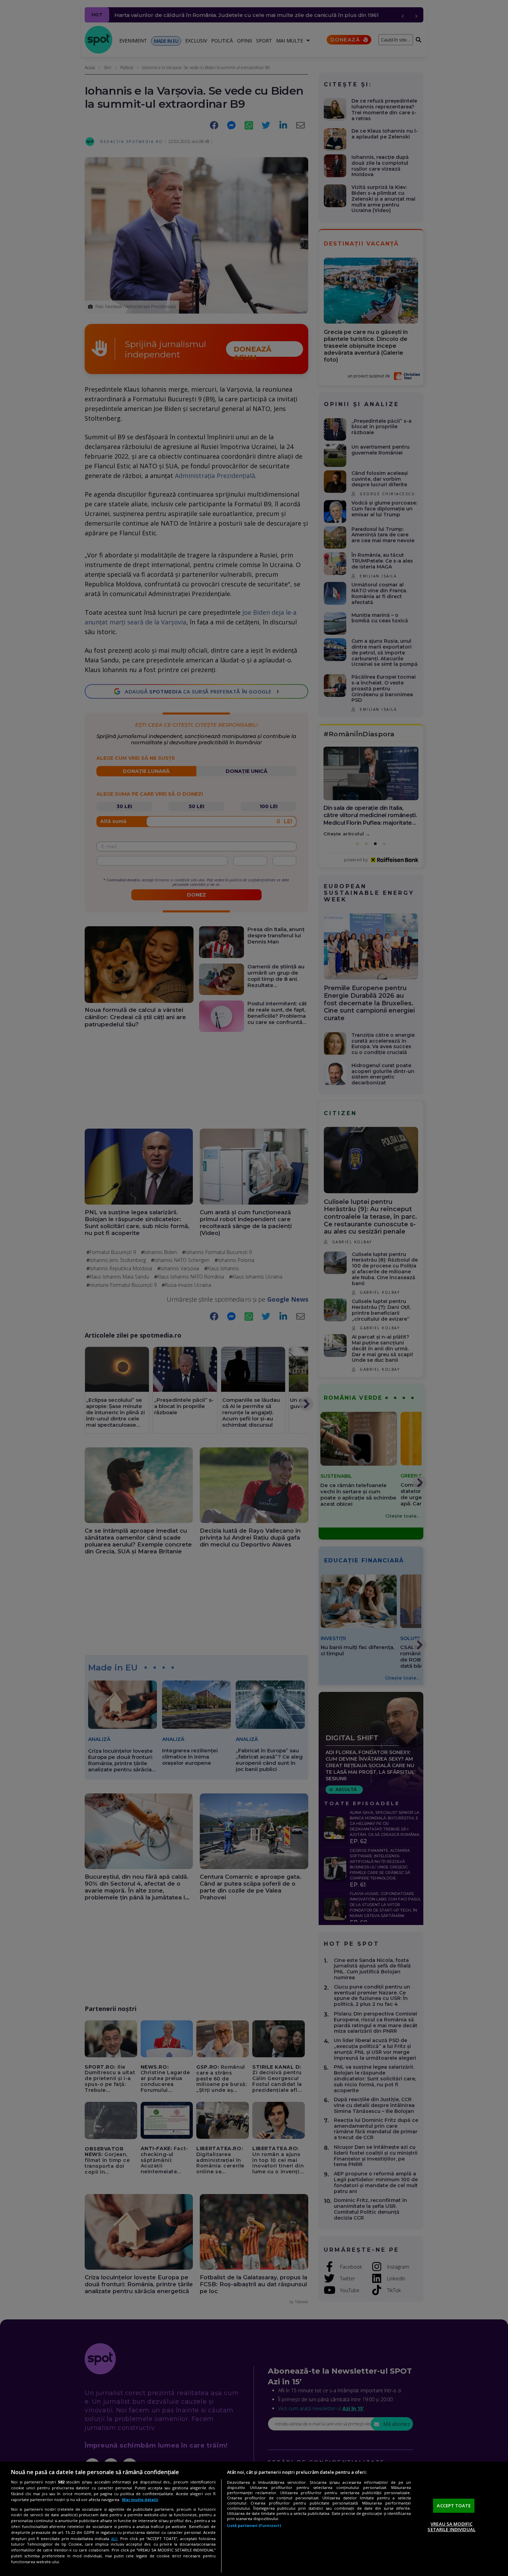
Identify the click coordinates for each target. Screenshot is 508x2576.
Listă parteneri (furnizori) (254, 2525)
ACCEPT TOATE (454, 2506)
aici (114, 2539)
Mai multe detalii (140, 2500)
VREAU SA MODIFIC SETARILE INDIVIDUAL (451, 2527)
